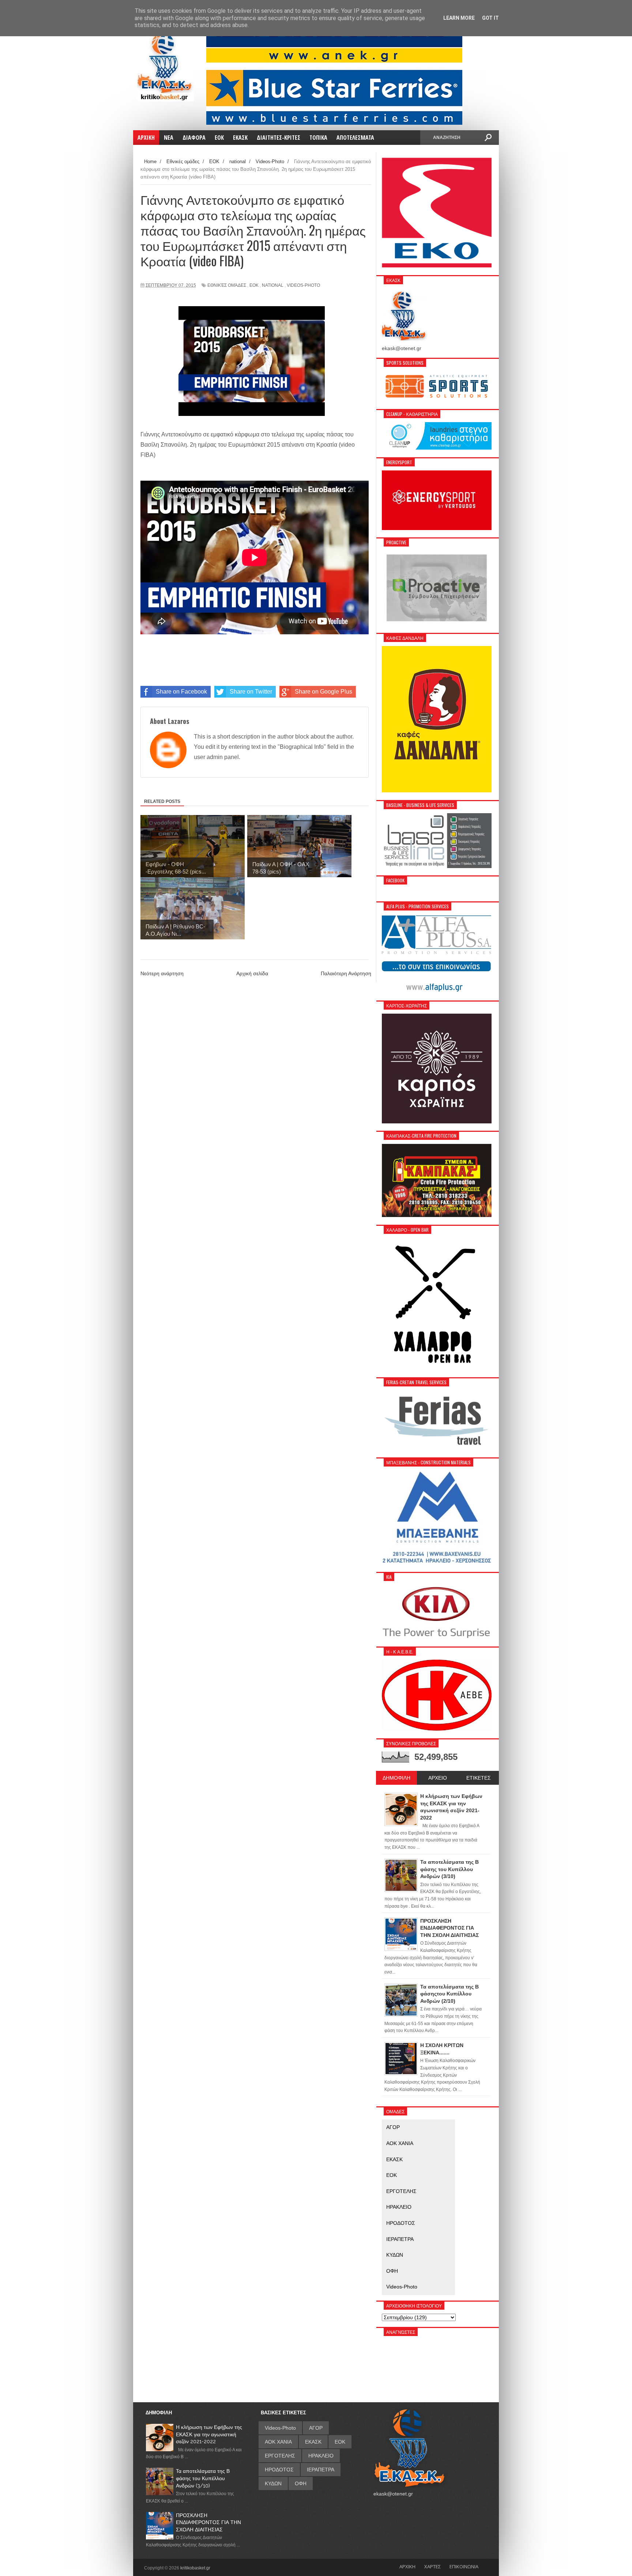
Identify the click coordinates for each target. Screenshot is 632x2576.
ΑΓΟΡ (393, 2127)
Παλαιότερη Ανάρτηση (346, 973)
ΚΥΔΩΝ (395, 2255)
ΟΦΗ (392, 2271)
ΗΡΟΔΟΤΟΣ (401, 2223)
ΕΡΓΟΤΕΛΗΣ (401, 2191)
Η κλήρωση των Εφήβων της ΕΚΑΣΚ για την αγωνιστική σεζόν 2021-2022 (209, 2434)
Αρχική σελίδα (252, 973)
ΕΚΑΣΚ (394, 2159)
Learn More (459, 18)
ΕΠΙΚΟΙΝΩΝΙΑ (464, 2566)
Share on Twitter (251, 692)
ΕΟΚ (254, 285)
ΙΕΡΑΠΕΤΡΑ (400, 2239)
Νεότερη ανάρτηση (162, 973)
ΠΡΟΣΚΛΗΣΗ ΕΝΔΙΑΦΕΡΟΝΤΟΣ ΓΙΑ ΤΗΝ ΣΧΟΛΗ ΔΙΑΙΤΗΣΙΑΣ (208, 2522)
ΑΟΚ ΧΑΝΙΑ (400, 2143)
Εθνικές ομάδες (227, 285)
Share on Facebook (181, 692)
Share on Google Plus (323, 692)
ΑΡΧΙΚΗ (407, 2566)
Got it (490, 18)
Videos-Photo (303, 285)
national (273, 285)
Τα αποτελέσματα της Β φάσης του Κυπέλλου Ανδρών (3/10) (203, 2478)
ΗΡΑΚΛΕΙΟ (399, 2207)
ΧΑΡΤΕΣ (432, 2566)
